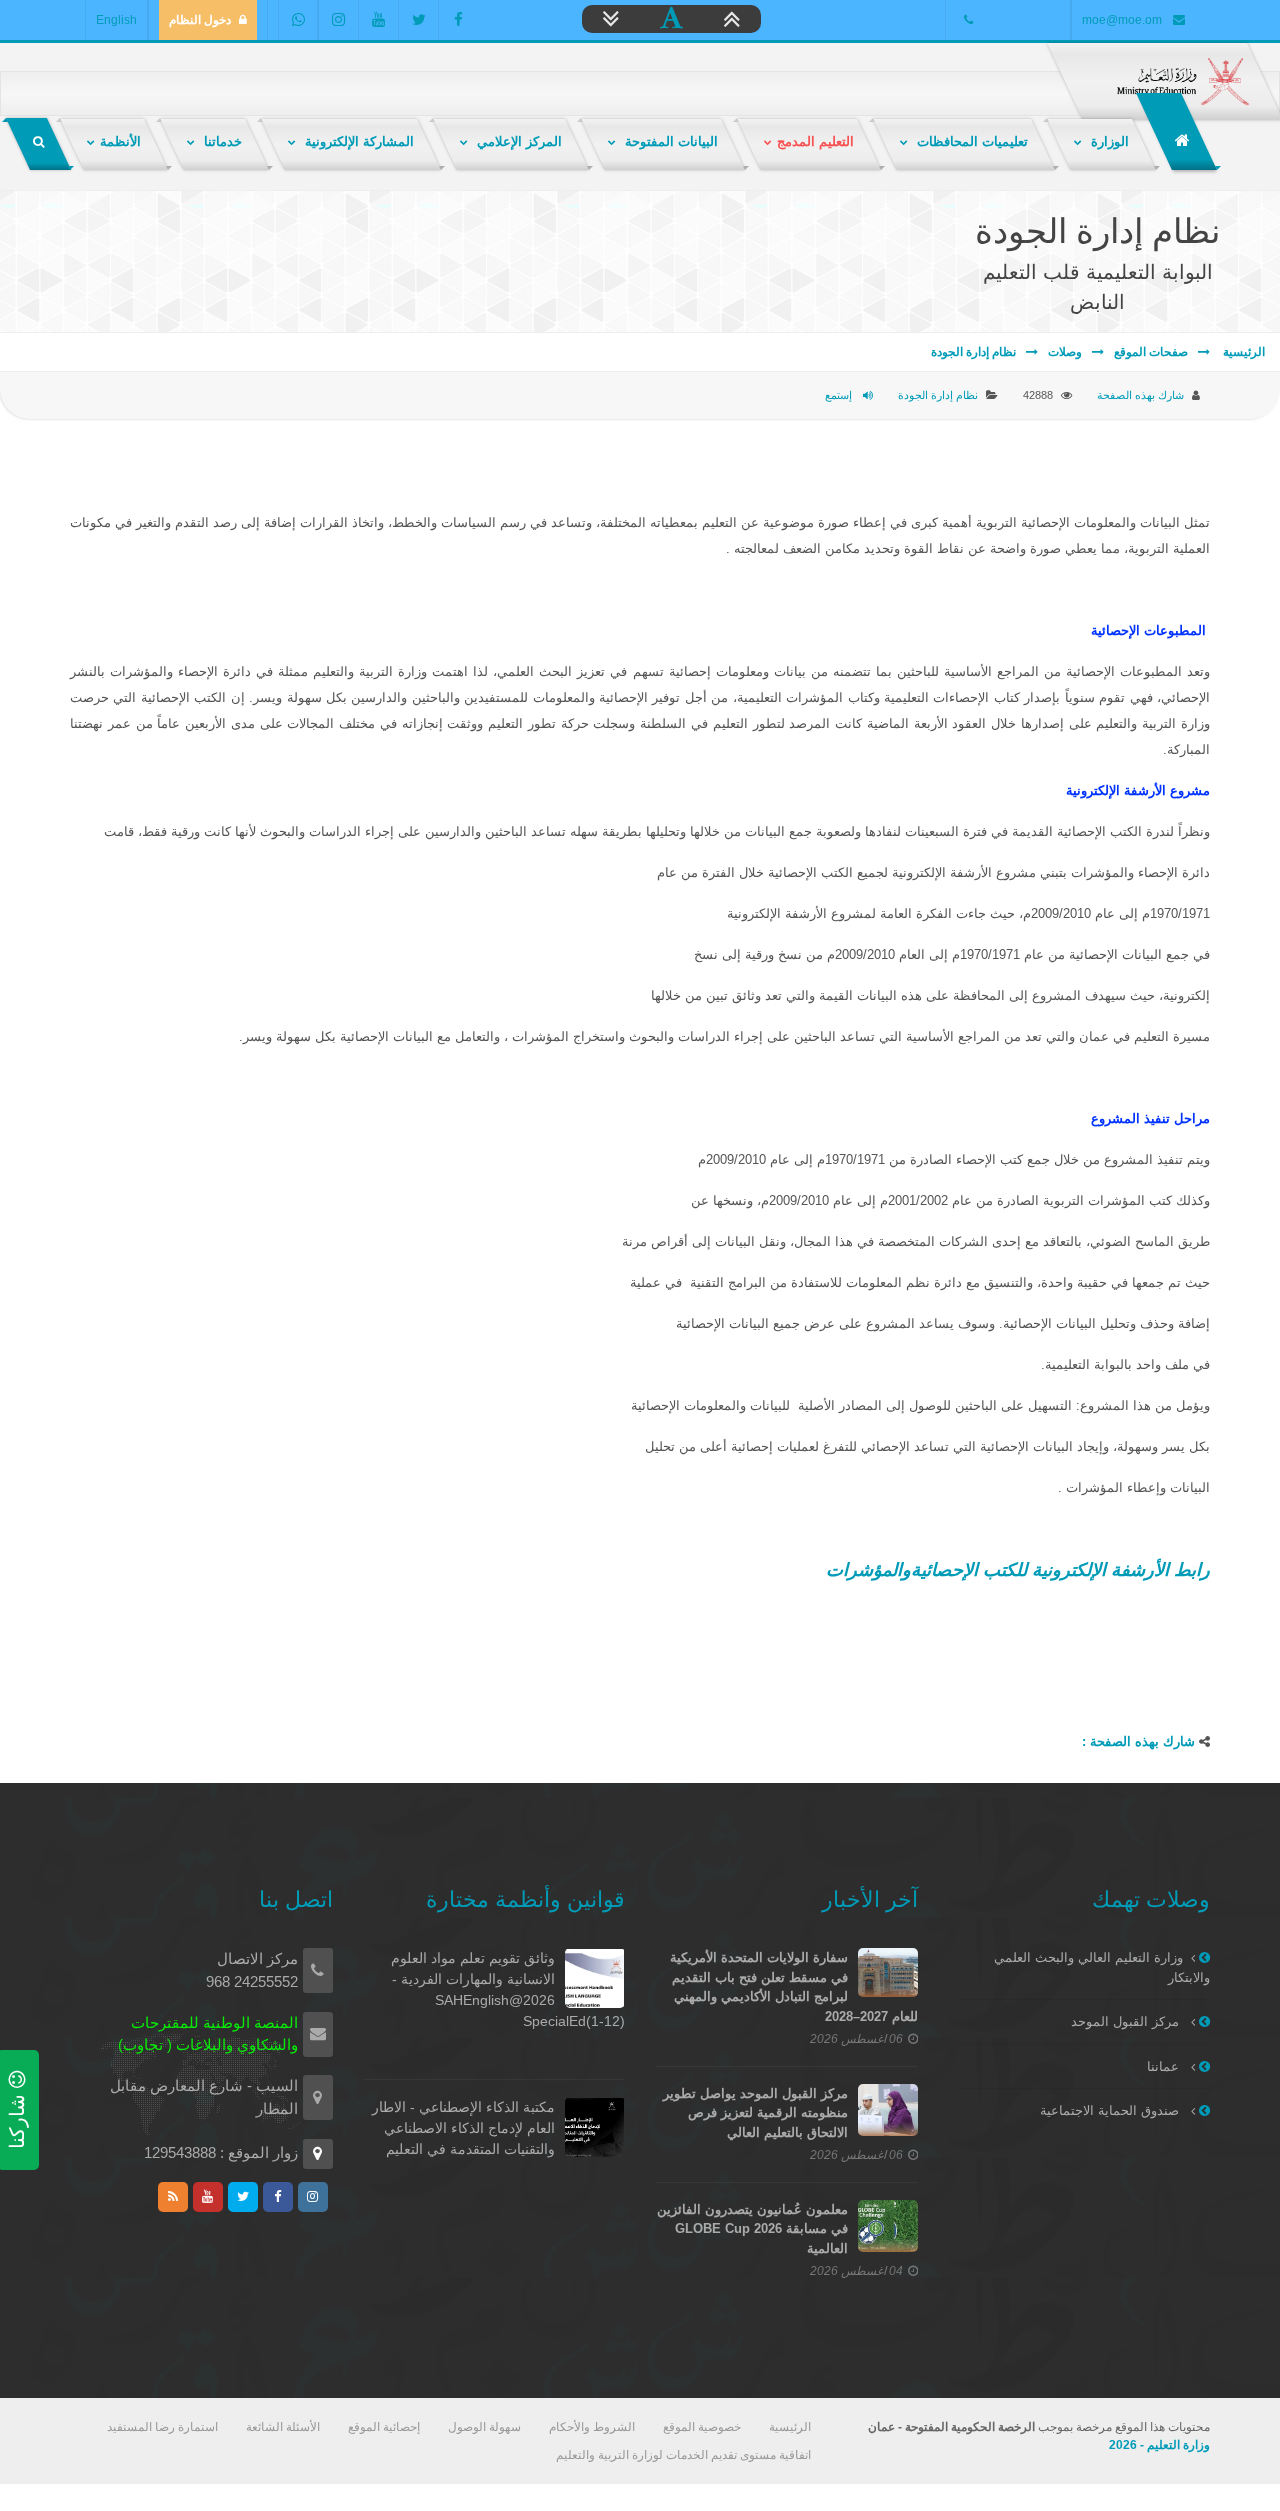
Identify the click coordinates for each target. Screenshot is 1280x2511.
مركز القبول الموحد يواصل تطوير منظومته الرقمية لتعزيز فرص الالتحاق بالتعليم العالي (755, 2113)
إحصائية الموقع (384, 2427)
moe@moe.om (1122, 20)
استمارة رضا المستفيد (162, 2427)
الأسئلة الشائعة (283, 2427)
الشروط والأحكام (592, 2427)
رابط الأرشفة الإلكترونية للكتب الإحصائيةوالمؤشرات (1018, 1570)
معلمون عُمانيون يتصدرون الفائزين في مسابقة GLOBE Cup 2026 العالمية (752, 2229)
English (116, 20)
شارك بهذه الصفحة (1140, 395)
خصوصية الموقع (702, 2427)
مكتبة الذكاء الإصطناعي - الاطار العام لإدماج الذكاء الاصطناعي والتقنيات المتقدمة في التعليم (463, 2128)
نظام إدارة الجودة (973, 352)
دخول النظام (200, 20)
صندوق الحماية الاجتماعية (1111, 2110)
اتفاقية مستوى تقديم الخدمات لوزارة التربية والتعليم (683, 2455)
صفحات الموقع (1151, 352)
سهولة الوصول (484, 2427)
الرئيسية (1242, 352)
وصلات (1065, 352)
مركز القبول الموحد (1127, 2021)
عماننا (1165, 2066)
